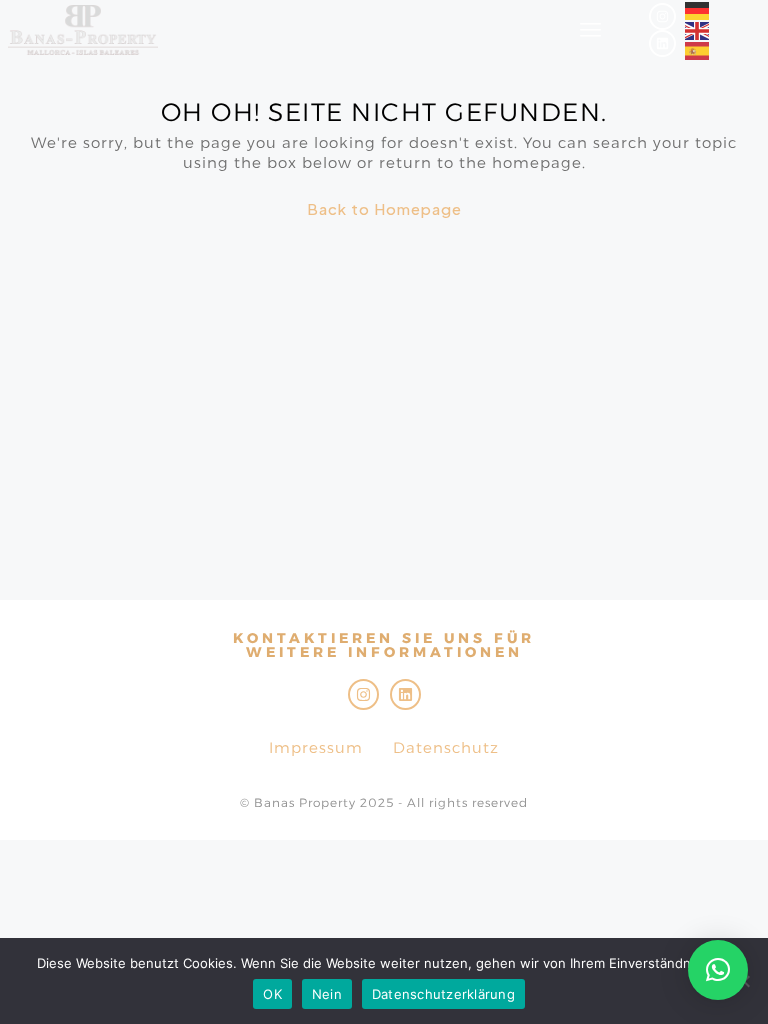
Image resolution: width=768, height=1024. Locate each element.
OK (272, 994)
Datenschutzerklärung (443, 994)
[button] (718, 970)
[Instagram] (662, 16)
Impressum (316, 747)
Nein (327, 994)
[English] (698, 29)
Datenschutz (446, 747)
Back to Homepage (384, 208)
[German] (698, 9)
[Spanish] (698, 49)
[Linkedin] (662, 43)
